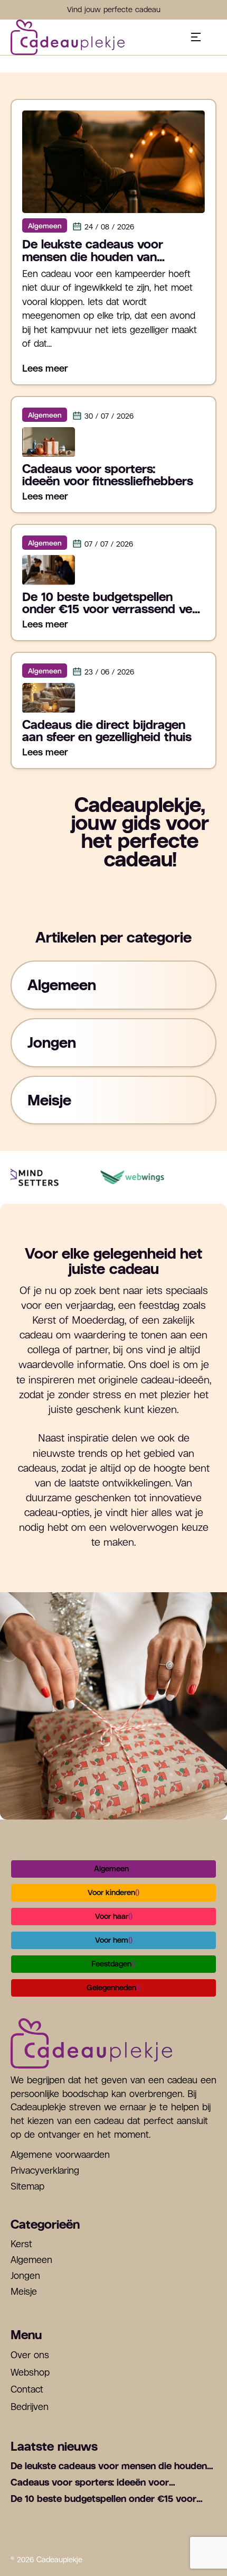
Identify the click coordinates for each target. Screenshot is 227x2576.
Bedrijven (30, 2407)
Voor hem (114, 1940)
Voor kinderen (113, 1892)
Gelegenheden (113, 1988)
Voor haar (114, 1916)
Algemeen (113, 1869)
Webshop (30, 2372)
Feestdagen (113, 1964)
